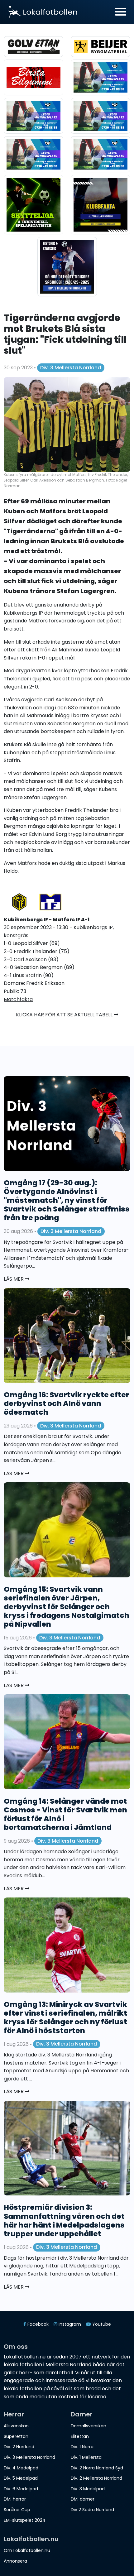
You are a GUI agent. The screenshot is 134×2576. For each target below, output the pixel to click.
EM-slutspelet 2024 (25, 2520)
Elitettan (80, 2436)
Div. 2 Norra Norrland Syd (97, 2468)
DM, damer (83, 2499)
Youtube (101, 2324)
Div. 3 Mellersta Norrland (71, 368)
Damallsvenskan (89, 2426)
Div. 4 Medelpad (21, 2468)
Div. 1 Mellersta (86, 2457)
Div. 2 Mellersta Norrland (96, 2478)
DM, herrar (15, 2499)
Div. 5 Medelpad (21, 2478)
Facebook (37, 2324)
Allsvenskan (16, 2426)
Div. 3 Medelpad (88, 2489)
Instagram (69, 2324)
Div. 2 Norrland (19, 2447)
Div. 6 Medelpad (21, 2489)
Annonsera (15, 2561)
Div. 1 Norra (82, 2447)
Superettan (16, 2436)
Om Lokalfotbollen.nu (27, 2550)
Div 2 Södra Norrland (92, 2510)
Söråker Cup (17, 2510)
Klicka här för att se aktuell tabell (65, 1015)
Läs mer (14, 1279)
